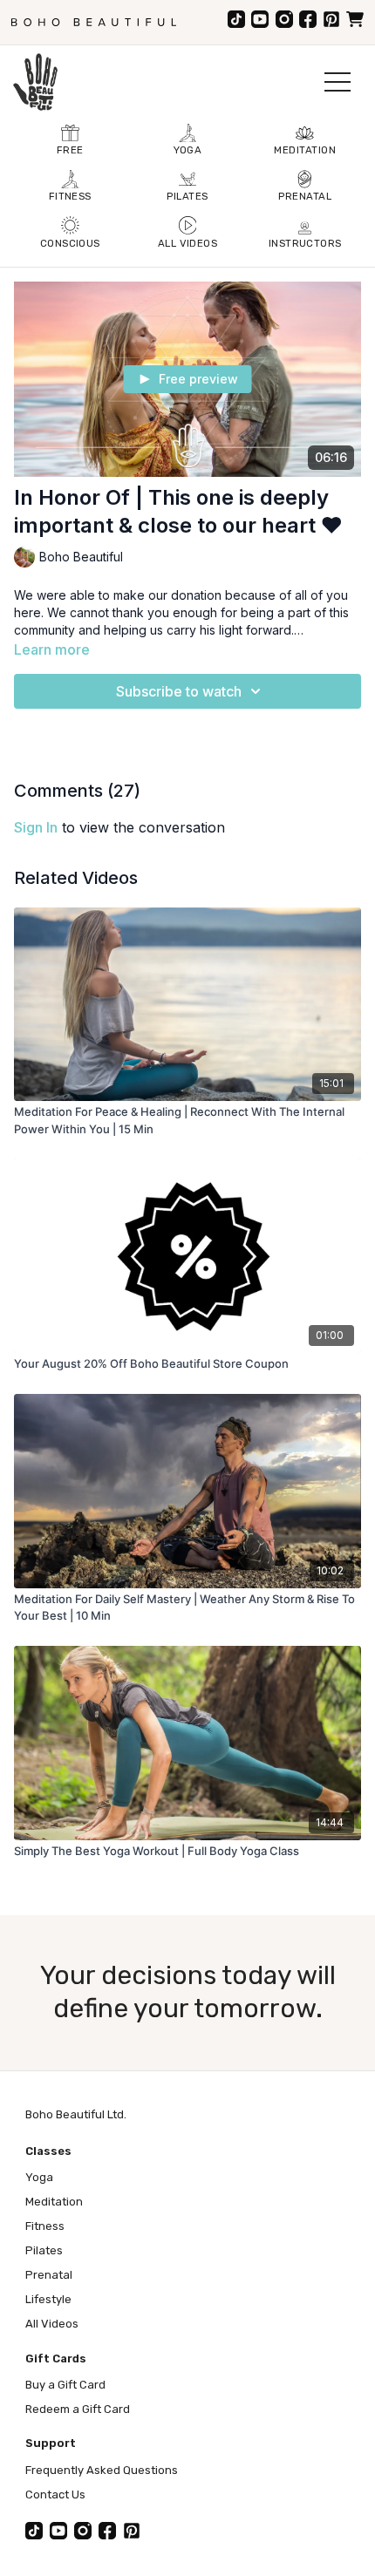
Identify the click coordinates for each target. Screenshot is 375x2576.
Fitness (45, 2226)
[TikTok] (236, 19)
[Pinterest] (331, 19)
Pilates (44, 2250)
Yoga (39, 2177)
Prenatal (49, 2275)
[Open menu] (337, 82)
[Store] (355, 19)
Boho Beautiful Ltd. (76, 2114)
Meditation (54, 2202)
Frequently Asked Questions (102, 2470)
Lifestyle (48, 2299)
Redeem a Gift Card (78, 2409)
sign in (36, 827)
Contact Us (55, 2494)
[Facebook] (308, 19)
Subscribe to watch (179, 691)
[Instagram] (284, 19)
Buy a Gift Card (65, 2385)
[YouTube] (260, 19)
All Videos (52, 2324)
